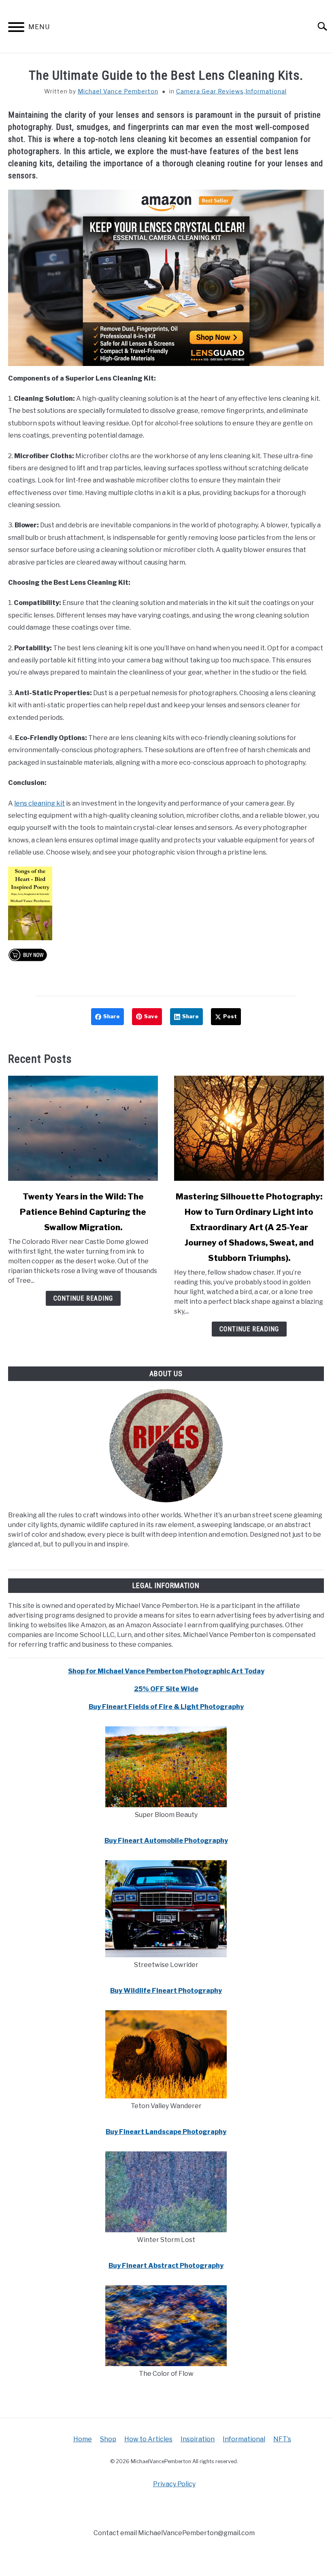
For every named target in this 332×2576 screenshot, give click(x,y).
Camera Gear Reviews (210, 91)
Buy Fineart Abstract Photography (166, 2266)
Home (83, 2439)
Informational (266, 91)
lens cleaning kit (39, 803)
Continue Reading (83, 1298)
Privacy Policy (174, 2484)
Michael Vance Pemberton (118, 91)
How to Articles (148, 2439)
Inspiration (198, 2439)
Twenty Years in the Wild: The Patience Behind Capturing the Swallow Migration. (83, 1212)
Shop (108, 2439)
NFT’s (282, 2439)
